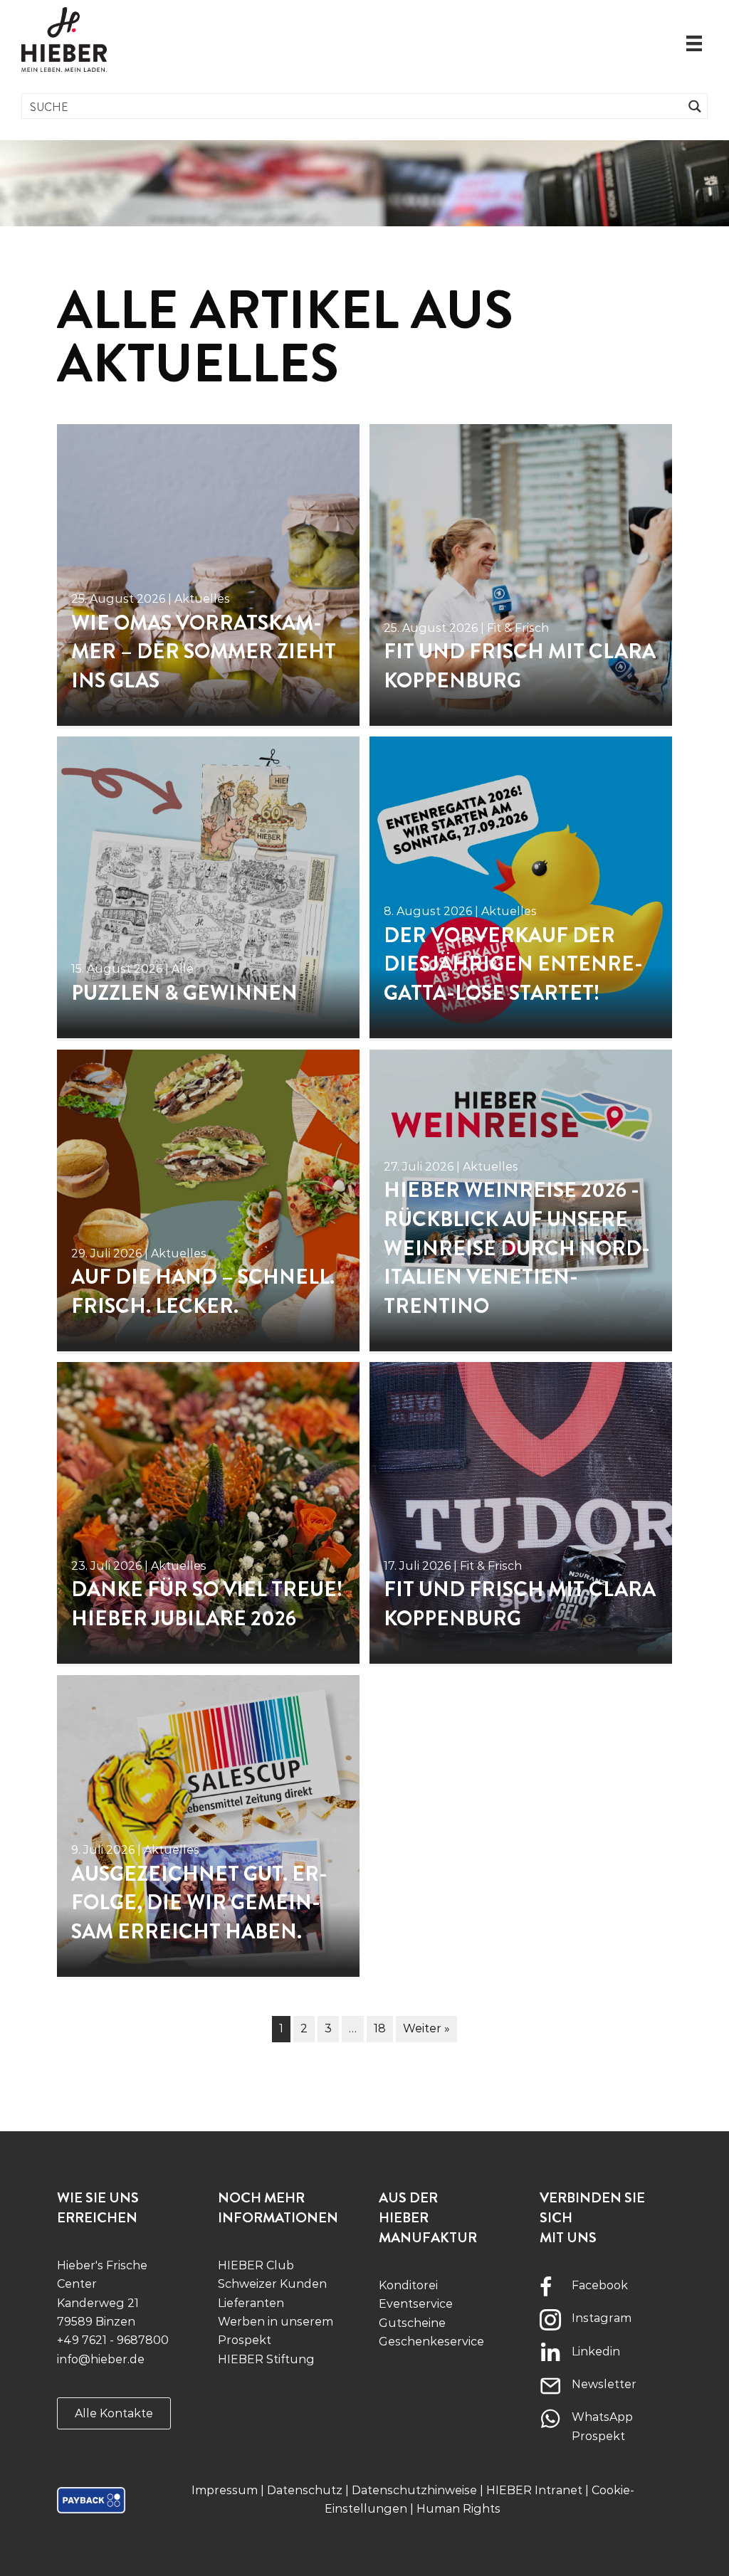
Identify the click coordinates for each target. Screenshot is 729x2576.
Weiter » (426, 2028)
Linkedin (596, 2351)
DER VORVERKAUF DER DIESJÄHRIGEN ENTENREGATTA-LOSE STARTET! (513, 964)
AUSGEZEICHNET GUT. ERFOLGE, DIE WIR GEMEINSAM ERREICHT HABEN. (199, 1903)
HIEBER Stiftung (266, 2359)
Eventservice (416, 2304)
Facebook (600, 2285)
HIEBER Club (256, 2265)
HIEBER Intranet (534, 2490)
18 (380, 2028)
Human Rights (458, 2509)
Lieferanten (251, 2303)
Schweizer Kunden (272, 2284)
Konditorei (408, 2285)
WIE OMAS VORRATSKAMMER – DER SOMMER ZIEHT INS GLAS (204, 652)
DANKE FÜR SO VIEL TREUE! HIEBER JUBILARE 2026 (207, 1604)
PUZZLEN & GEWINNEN (184, 993)
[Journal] (208, 575)
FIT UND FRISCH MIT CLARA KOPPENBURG (520, 666)
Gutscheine (412, 2323)
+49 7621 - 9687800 (113, 2340)
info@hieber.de (101, 2359)
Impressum (225, 2490)
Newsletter (604, 2384)
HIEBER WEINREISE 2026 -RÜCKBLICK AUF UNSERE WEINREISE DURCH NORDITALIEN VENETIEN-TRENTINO (517, 1248)
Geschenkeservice (431, 2342)
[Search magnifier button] (694, 106)
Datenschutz (305, 2490)
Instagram (602, 2318)
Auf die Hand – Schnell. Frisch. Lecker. (203, 1292)
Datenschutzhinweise (414, 2490)
